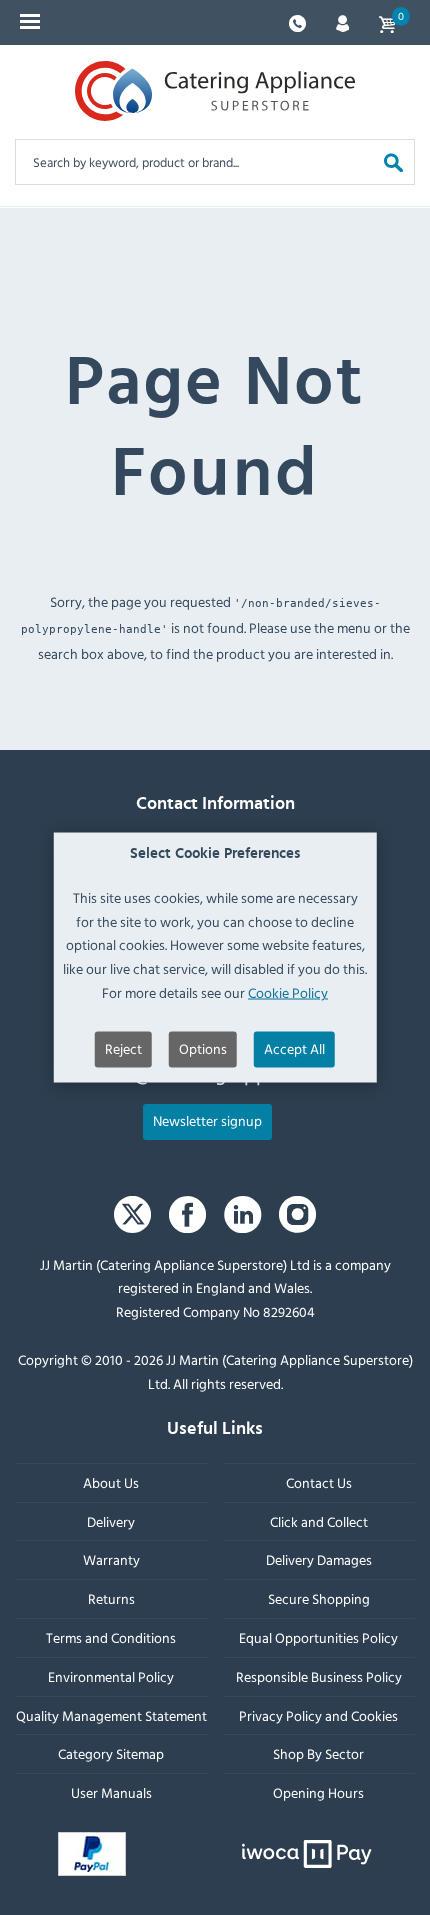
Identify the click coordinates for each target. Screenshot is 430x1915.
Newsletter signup (207, 1119)
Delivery (111, 1520)
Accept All (294, 1047)
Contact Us (319, 1481)
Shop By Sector (318, 1753)
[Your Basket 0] (387, 22)
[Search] (393, 161)
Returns (111, 1598)
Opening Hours (318, 1792)
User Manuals (111, 1792)
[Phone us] (297, 21)
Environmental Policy (111, 1675)
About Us (111, 1481)
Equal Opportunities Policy (318, 1636)
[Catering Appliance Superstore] (215, 91)
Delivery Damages (319, 1559)
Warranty (111, 1559)
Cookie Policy (288, 992)
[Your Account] (342, 21)
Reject (123, 1047)
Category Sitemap (111, 1753)
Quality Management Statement (111, 1714)
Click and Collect (319, 1520)
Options (203, 1047)
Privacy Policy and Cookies (318, 1714)
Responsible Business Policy (319, 1675)
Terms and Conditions (111, 1636)
